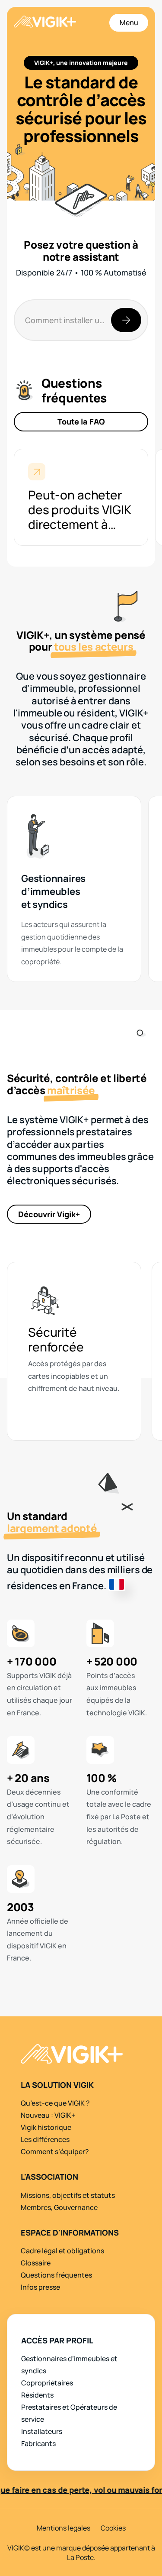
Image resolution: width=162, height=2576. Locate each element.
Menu (129, 23)
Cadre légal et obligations (62, 2251)
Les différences (45, 2139)
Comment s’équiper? (55, 2152)
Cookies (113, 2528)
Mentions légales (64, 2528)
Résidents (37, 2395)
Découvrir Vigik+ (49, 1214)
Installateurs (42, 2431)
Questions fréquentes (56, 2275)
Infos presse (40, 2287)
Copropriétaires (47, 2383)
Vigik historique (46, 2127)
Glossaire (36, 2263)
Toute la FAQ (81, 421)
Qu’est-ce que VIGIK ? (55, 2103)
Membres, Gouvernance (59, 2207)
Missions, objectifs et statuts (68, 2195)
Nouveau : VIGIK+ (48, 2115)
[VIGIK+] (45, 23)
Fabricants (38, 2443)
